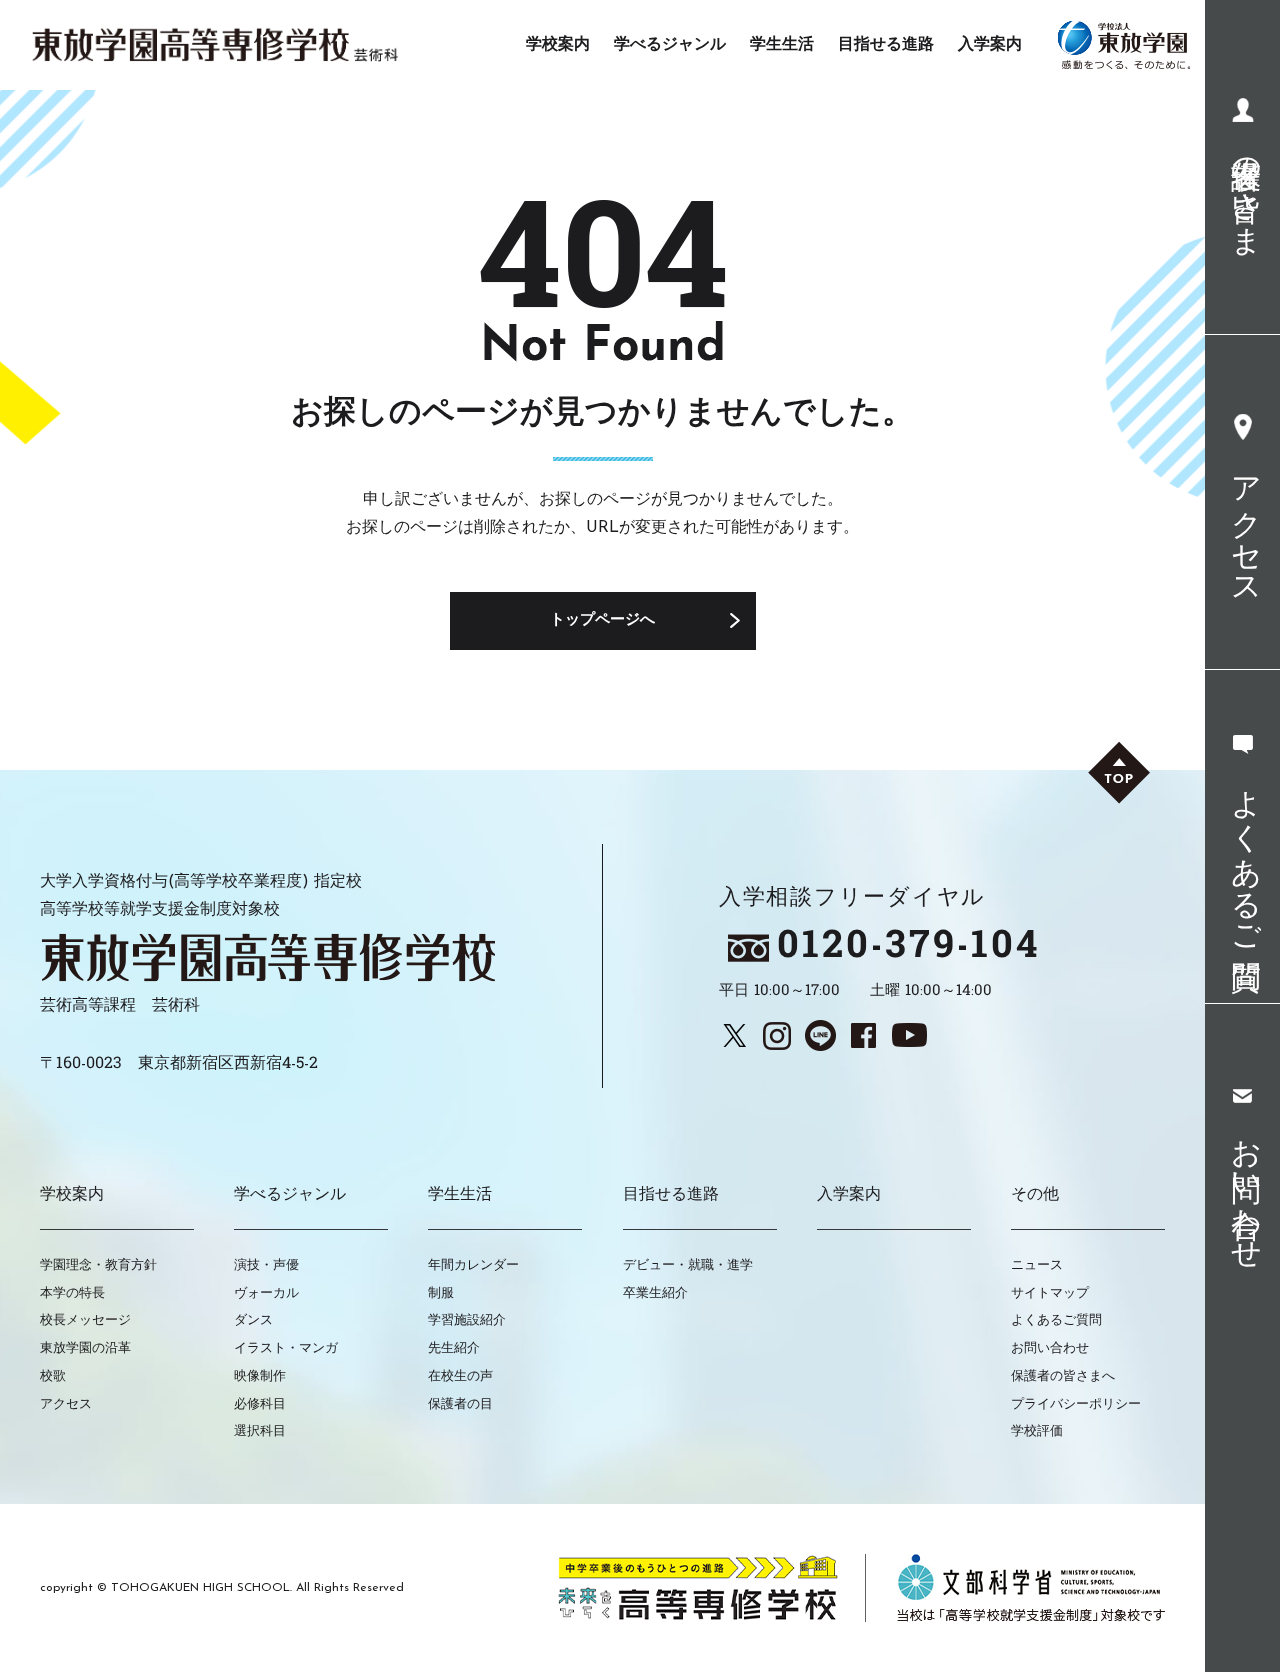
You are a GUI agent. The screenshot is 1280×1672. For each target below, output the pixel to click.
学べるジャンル (290, 1195)
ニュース (1037, 1265)
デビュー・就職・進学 (688, 1265)
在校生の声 (460, 1376)
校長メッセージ (85, 1320)
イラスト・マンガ (286, 1348)
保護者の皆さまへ (1063, 1376)
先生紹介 (454, 1348)
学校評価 (1037, 1431)
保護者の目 (460, 1404)
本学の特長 (72, 1293)
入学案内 (849, 1195)
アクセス (66, 1404)
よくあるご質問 (1056, 1320)
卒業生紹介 (655, 1293)
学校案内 (72, 1195)
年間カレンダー (473, 1265)
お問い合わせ (1050, 1348)
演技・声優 (266, 1265)
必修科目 (260, 1404)
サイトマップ (1050, 1293)
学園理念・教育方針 (98, 1265)
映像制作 (260, 1376)
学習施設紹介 (467, 1320)
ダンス (253, 1320)
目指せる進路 (671, 1195)
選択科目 (260, 1431)
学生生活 (460, 1195)
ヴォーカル (266, 1293)
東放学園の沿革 (85, 1348)
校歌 (53, 1376)
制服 (441, 1293)
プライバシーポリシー (1076, 1404)
